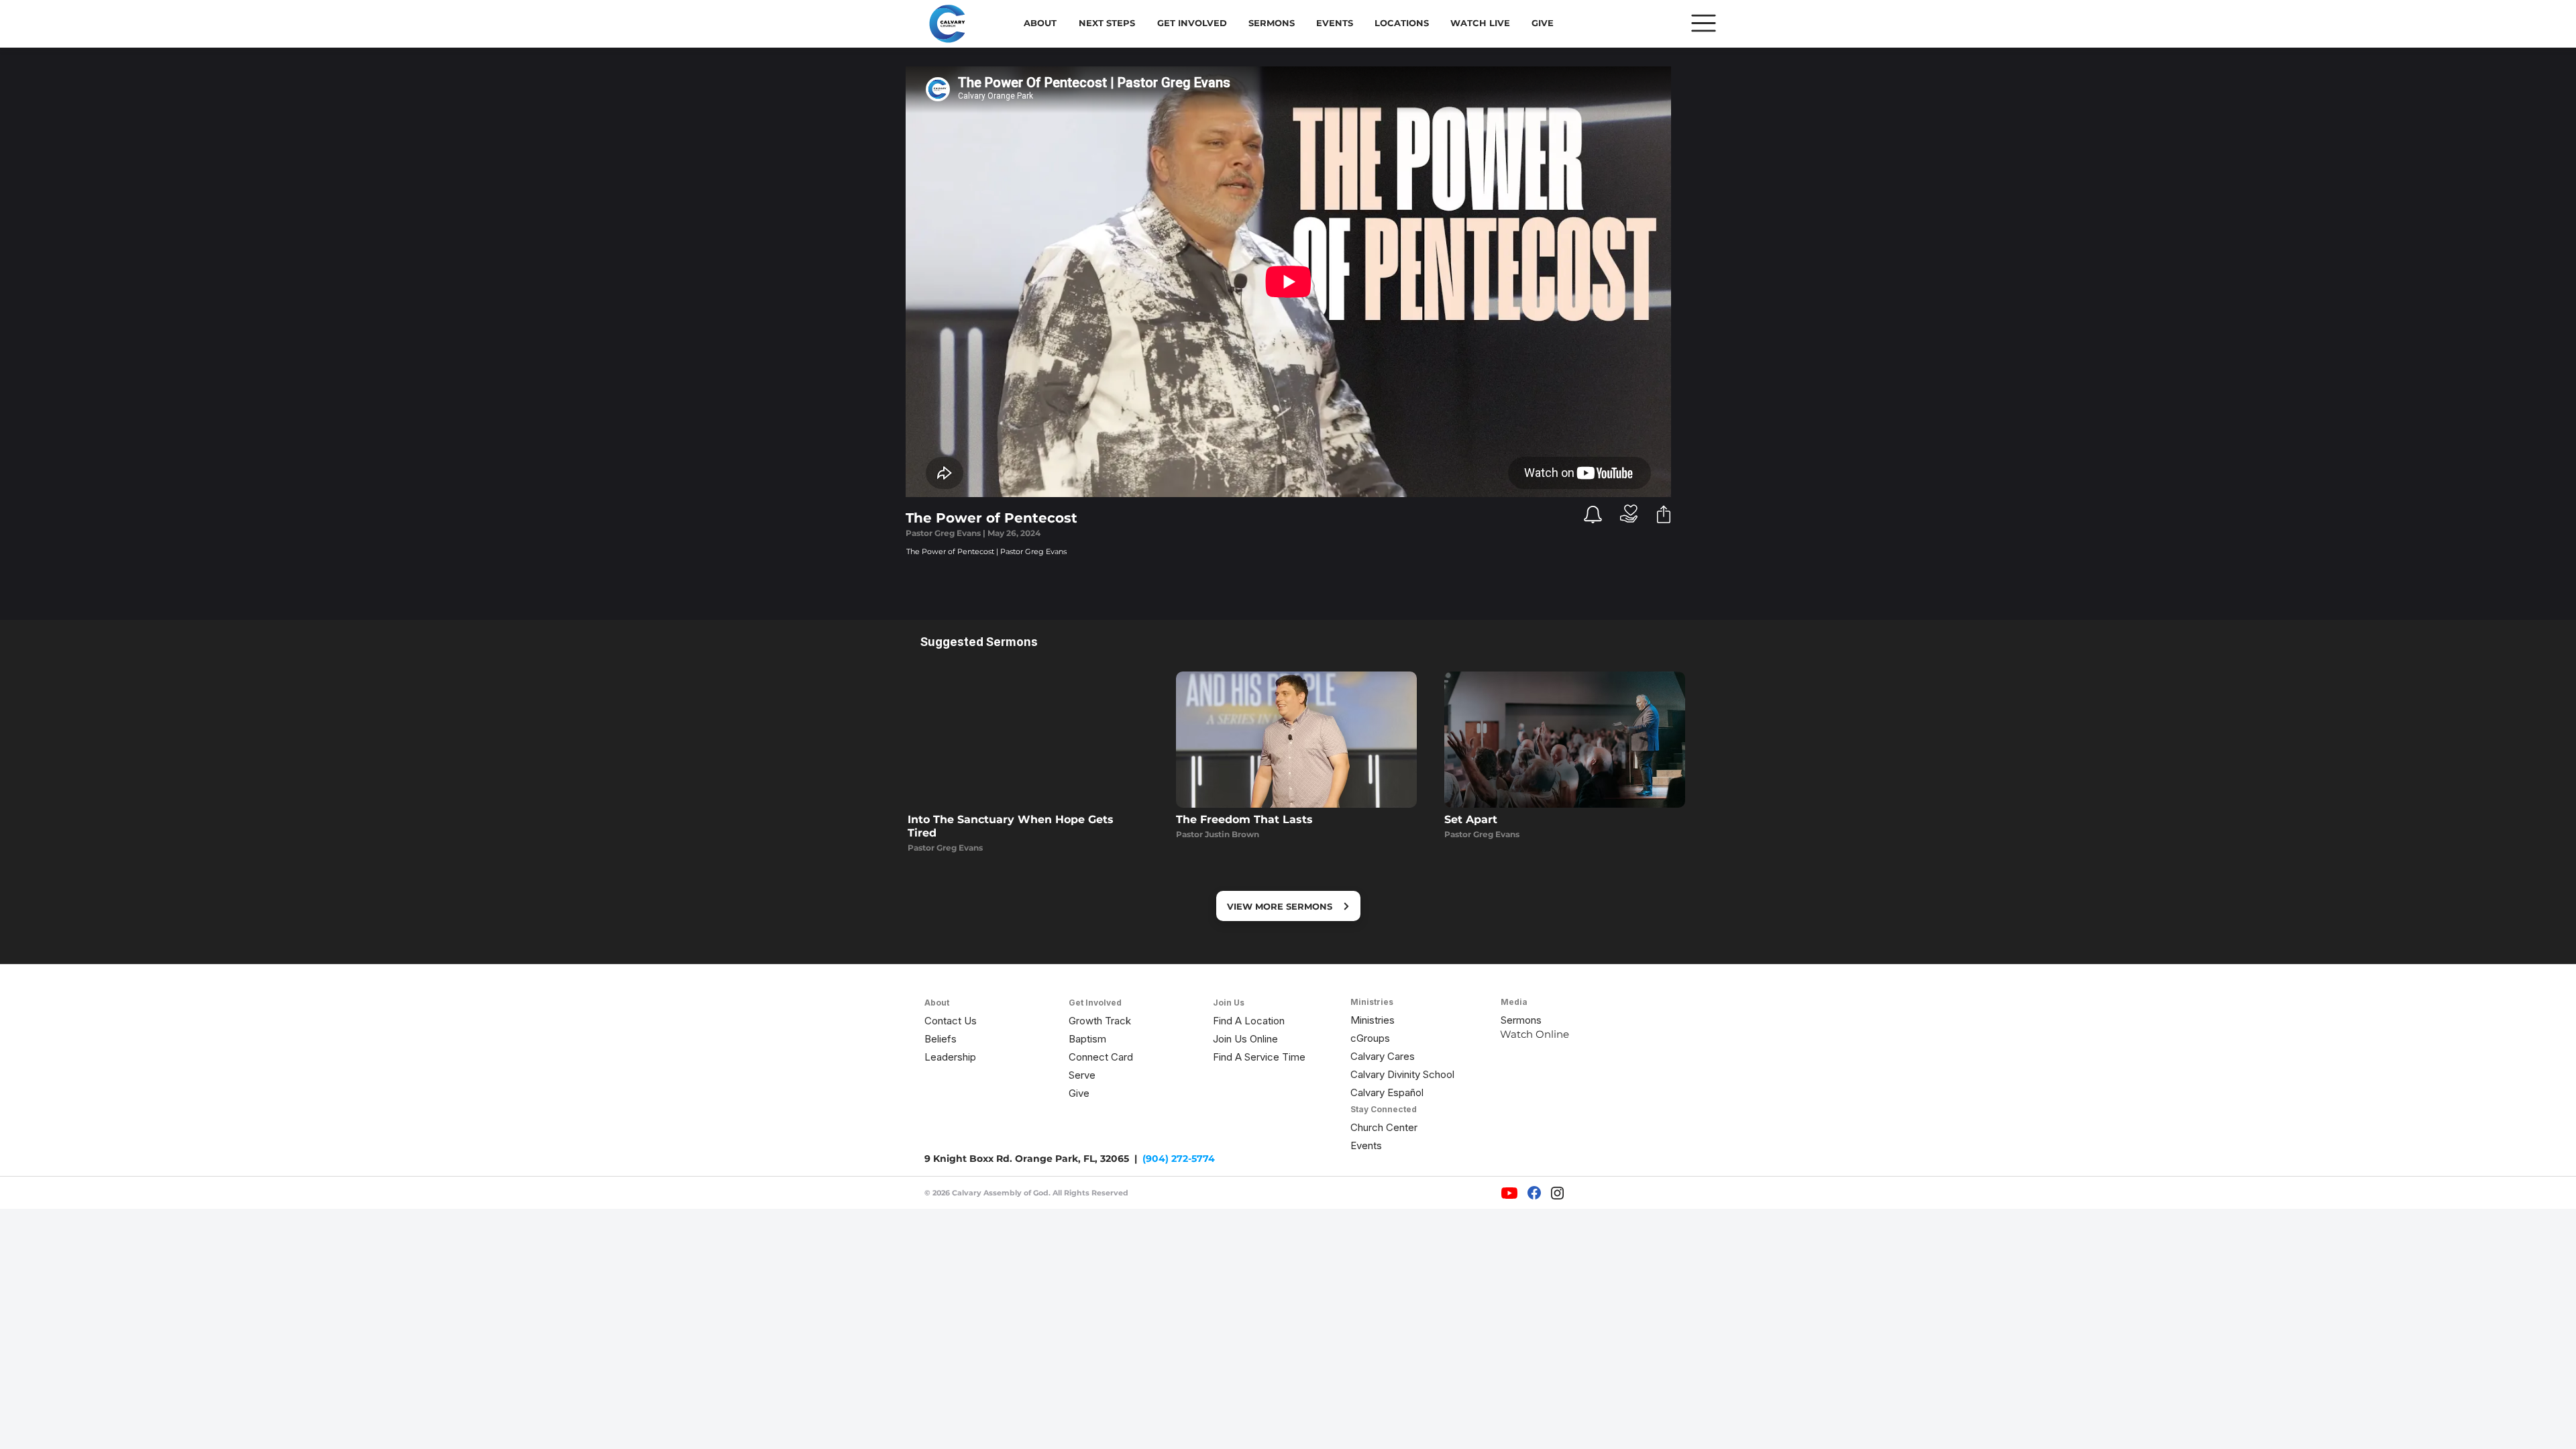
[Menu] (1704, 23)
